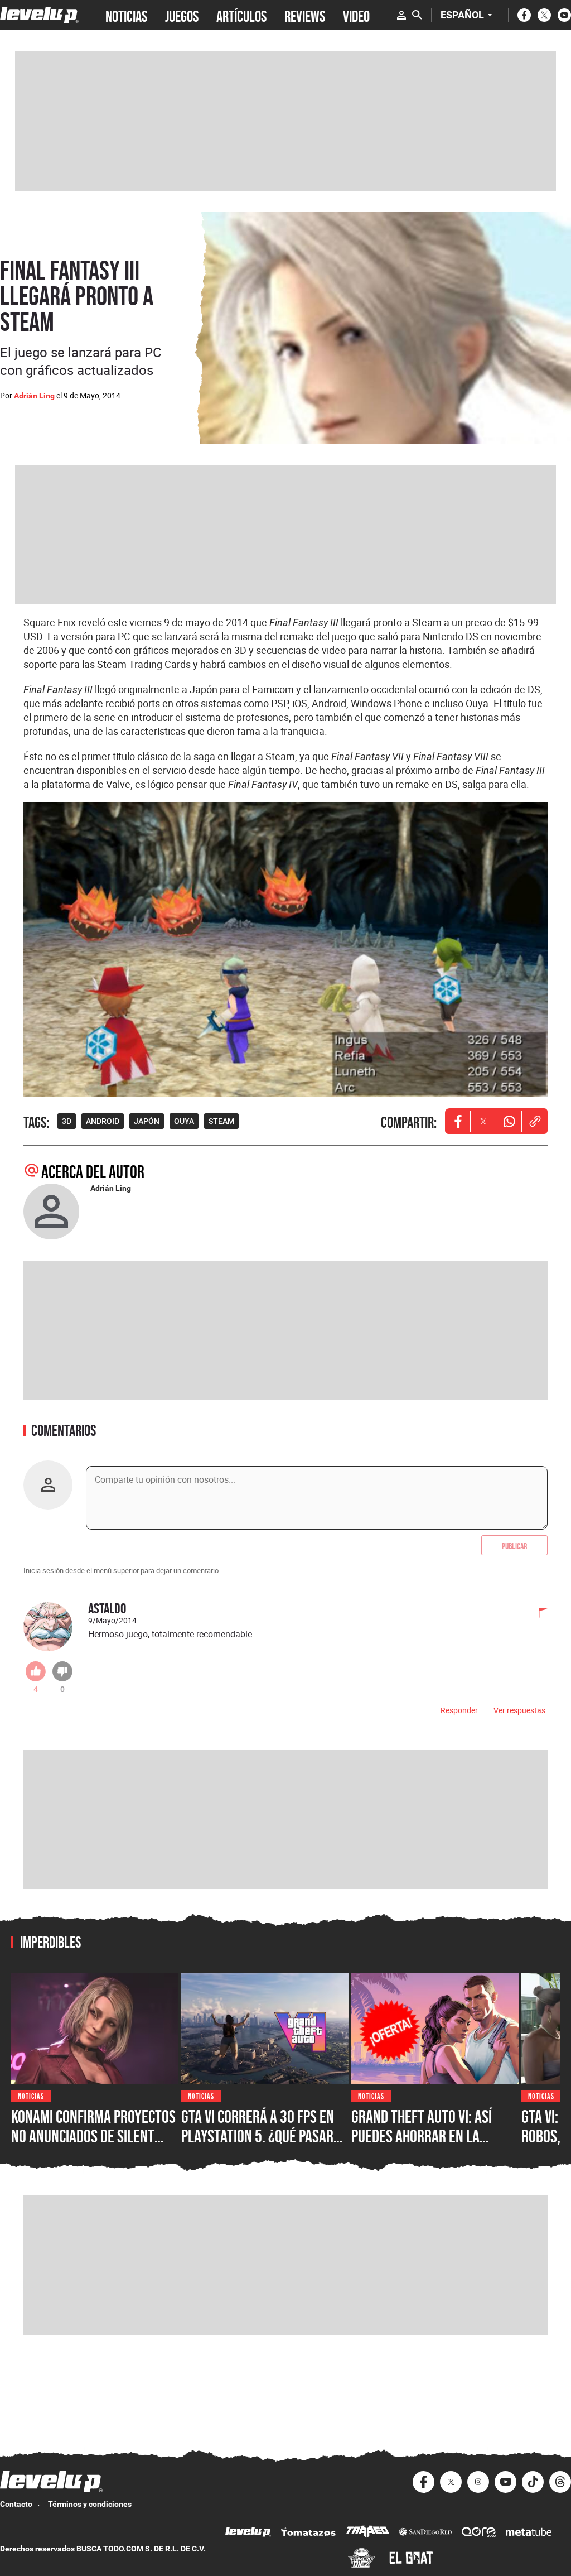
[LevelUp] (248, 2533)
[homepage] (39, 15)
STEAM (221, 1121)
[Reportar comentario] (537, 1614)
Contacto (16, 2504)
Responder (459, 1710)
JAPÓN (147, 1121)
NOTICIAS (126, 15)
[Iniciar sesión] (401, 15)
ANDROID (103, 1121)
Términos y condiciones (90, 2504)
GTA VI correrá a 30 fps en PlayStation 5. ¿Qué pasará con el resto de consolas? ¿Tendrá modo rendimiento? (264, 2146)
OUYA (184, 1121)
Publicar (514, 1545)
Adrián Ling (34, 396)
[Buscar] (417, 15)
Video (356, 15)
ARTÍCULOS (241, 15)
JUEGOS (182, 15)
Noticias (31, 2095)
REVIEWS (305, 15)
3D (67, 1121)
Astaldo (107, 1608)
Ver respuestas (519, 1710)
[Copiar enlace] (535, 1121)
